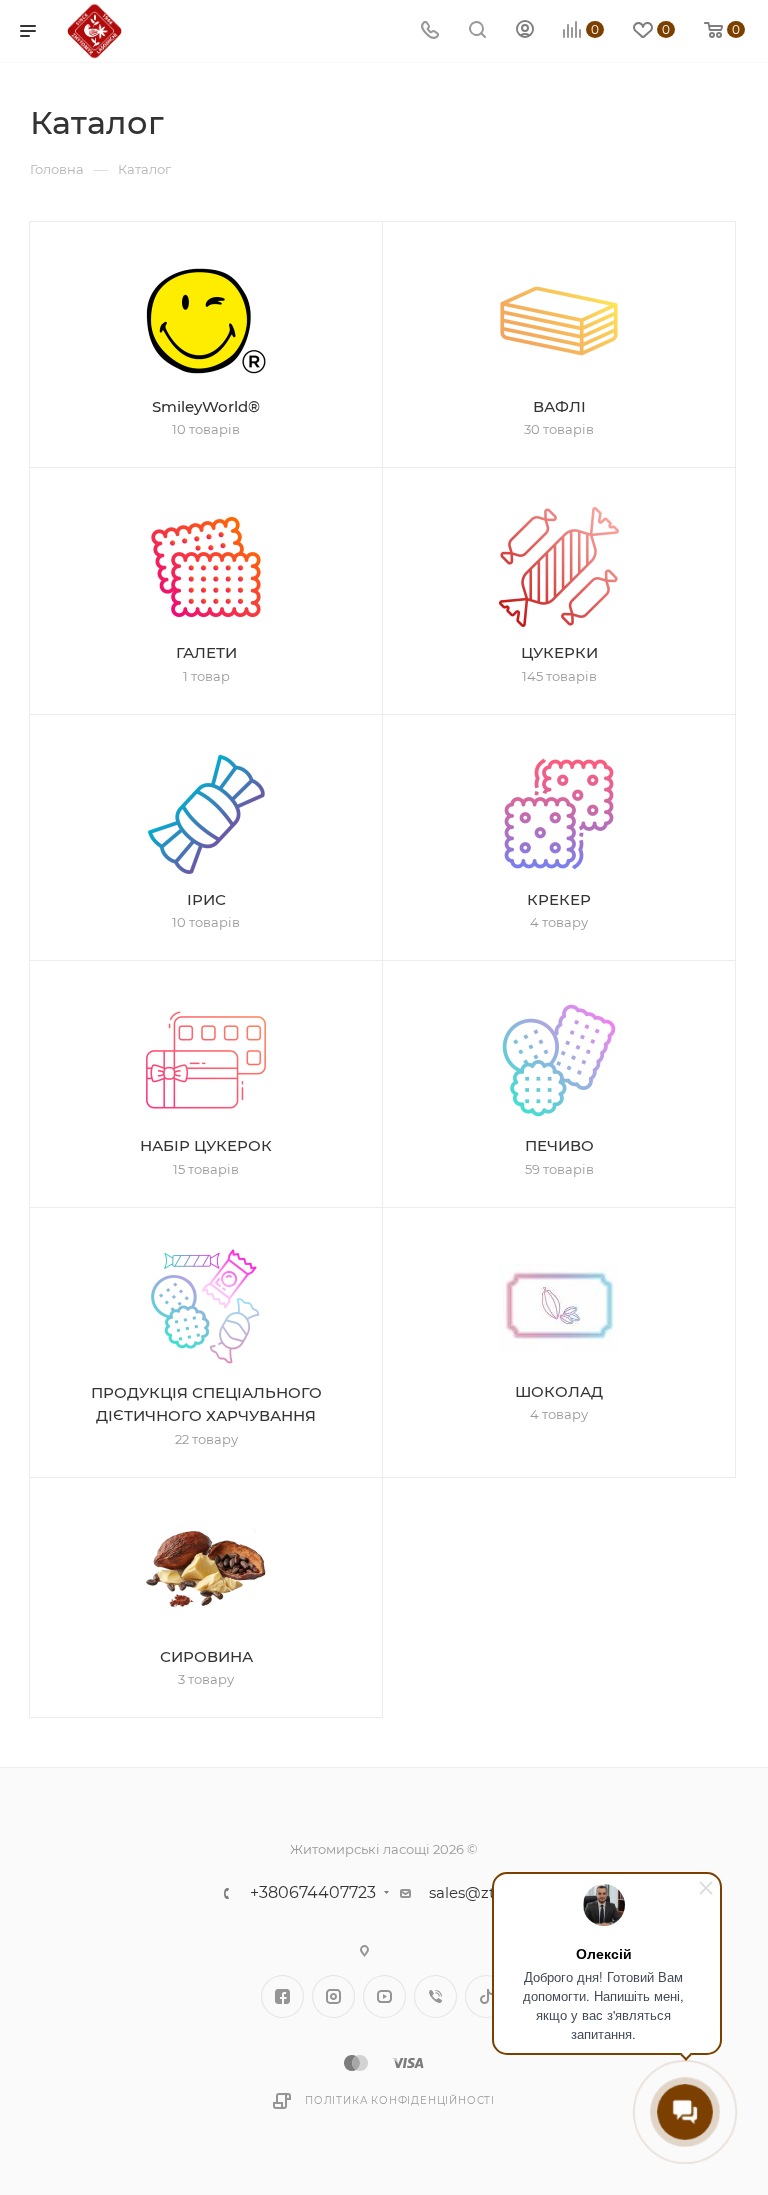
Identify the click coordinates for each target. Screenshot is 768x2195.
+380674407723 (313, 1893)
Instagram (333, 1996)
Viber (435, 1996)
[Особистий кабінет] (525, 31)
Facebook (282, 1996)
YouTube (384, 1996)
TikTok (486, 1996)
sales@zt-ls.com (488, 1892)
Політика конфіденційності (400, 2100)
